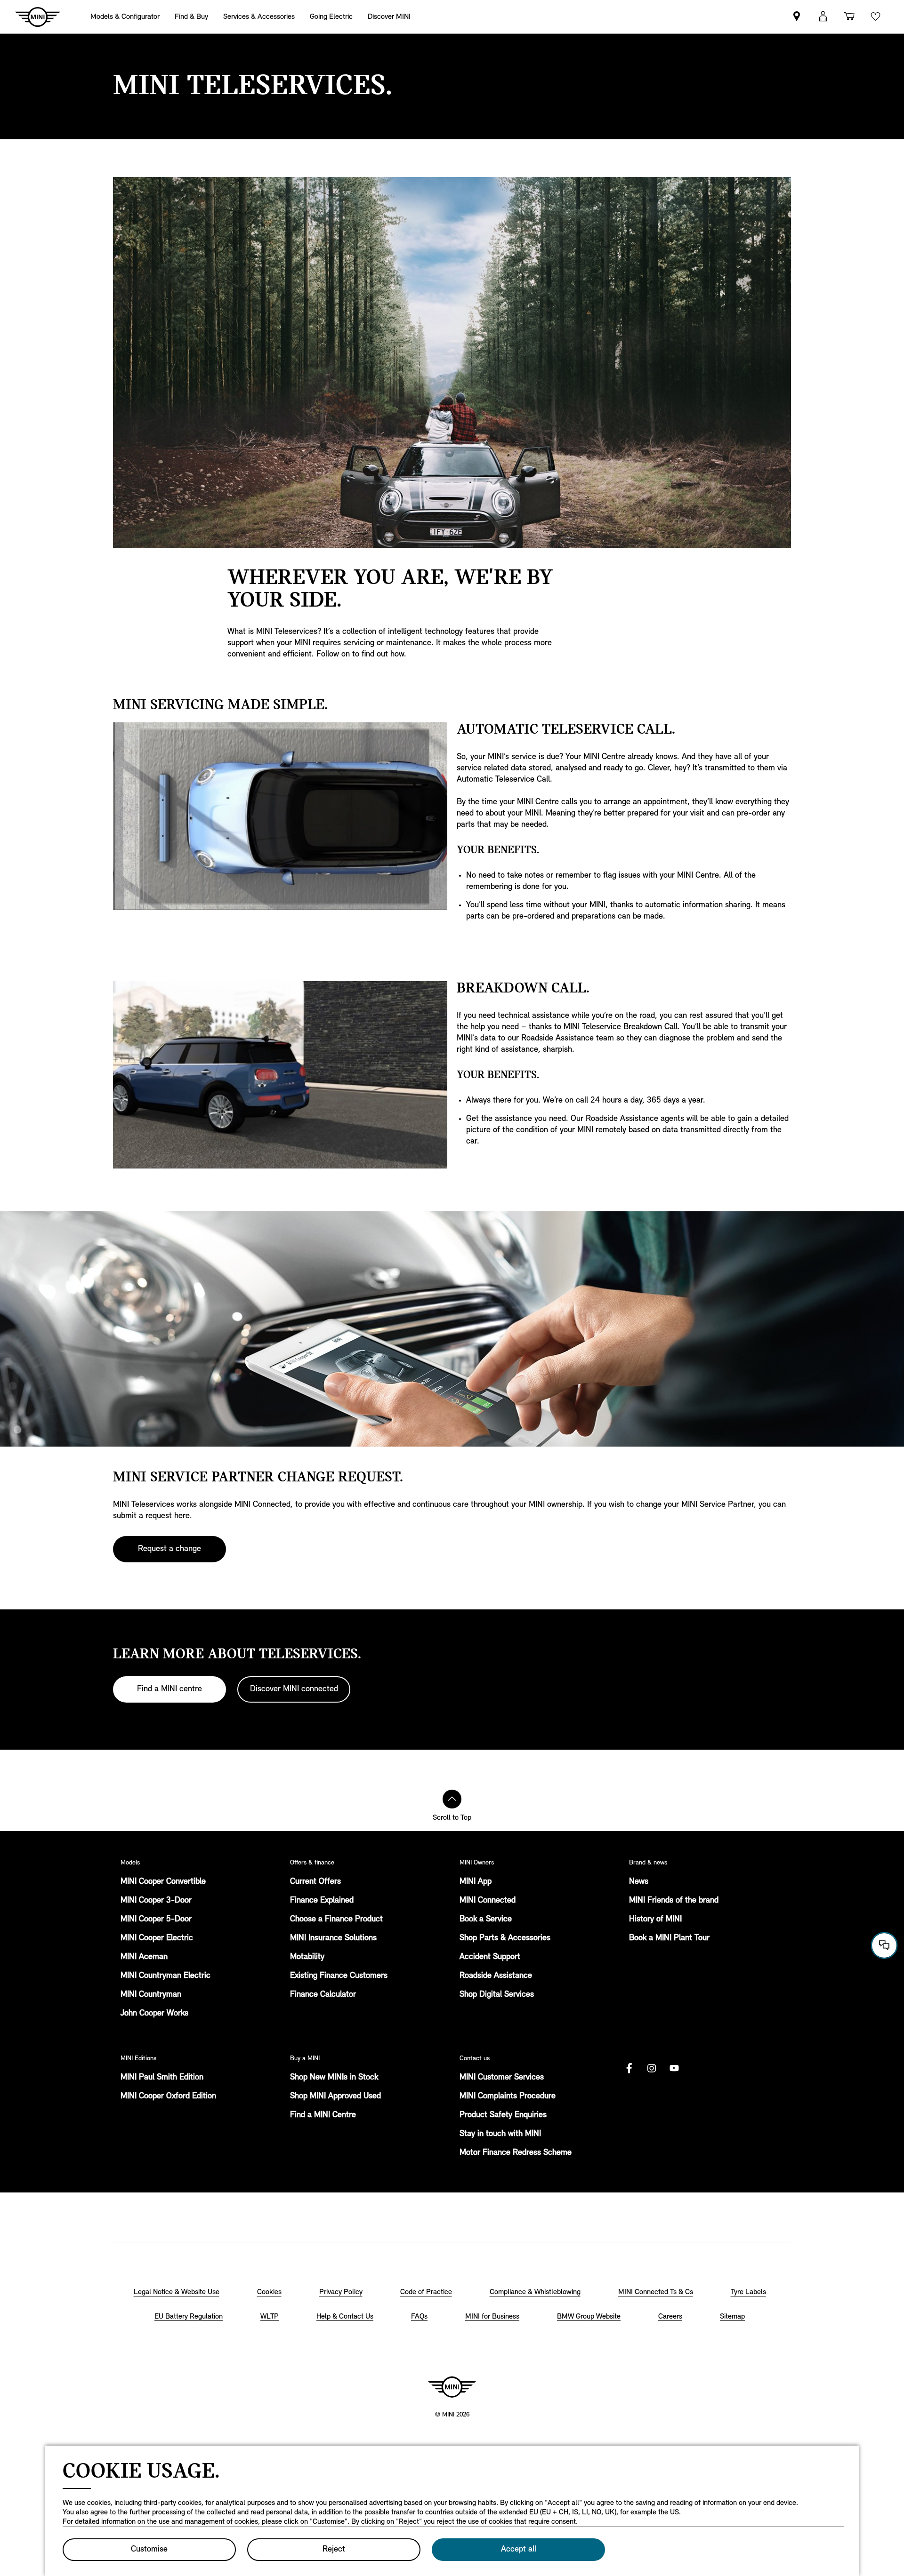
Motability (307, 1957)
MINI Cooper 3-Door (156, 1901)
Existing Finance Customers (339, 1976)
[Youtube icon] (674, 2068)
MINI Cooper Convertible (163, 1882)
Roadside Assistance (496, 1976)
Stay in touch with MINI (500, 2134)
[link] (797, 17)
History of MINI (655, 1920)
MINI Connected (488, 1901)
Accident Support (490, 1957)
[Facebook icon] (629, 2068)
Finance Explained (322, 1901)
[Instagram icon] (652, 2068)
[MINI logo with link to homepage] (452, 2387)
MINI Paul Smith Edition (162, 2078)
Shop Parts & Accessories (505, 1938)
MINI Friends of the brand (674, 1901)
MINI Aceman (144, 1957)
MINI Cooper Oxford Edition (168, 2096)
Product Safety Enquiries (503, 2115)
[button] (823, 17)
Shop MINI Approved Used (335, 2096)
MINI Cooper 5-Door (156, 1920)
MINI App (476, 1882)
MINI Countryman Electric (165, 1976)
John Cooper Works (154, 2014)
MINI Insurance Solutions (333, 1938)
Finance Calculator (323, 1995)
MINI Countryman (151, 1995)
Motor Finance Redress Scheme (516, 2153)
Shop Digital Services (497, 1995)
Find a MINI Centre (323, 2115)
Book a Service (486, 1920)
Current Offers (315, 1882)
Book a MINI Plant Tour (669, 1938)
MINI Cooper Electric (157, 1938)
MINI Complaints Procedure (508, 2096)
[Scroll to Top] (452, 1799)
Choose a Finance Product (336, 1920)
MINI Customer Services (502, 2078)
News (639, 1882)
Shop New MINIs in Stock (334, 2078)
